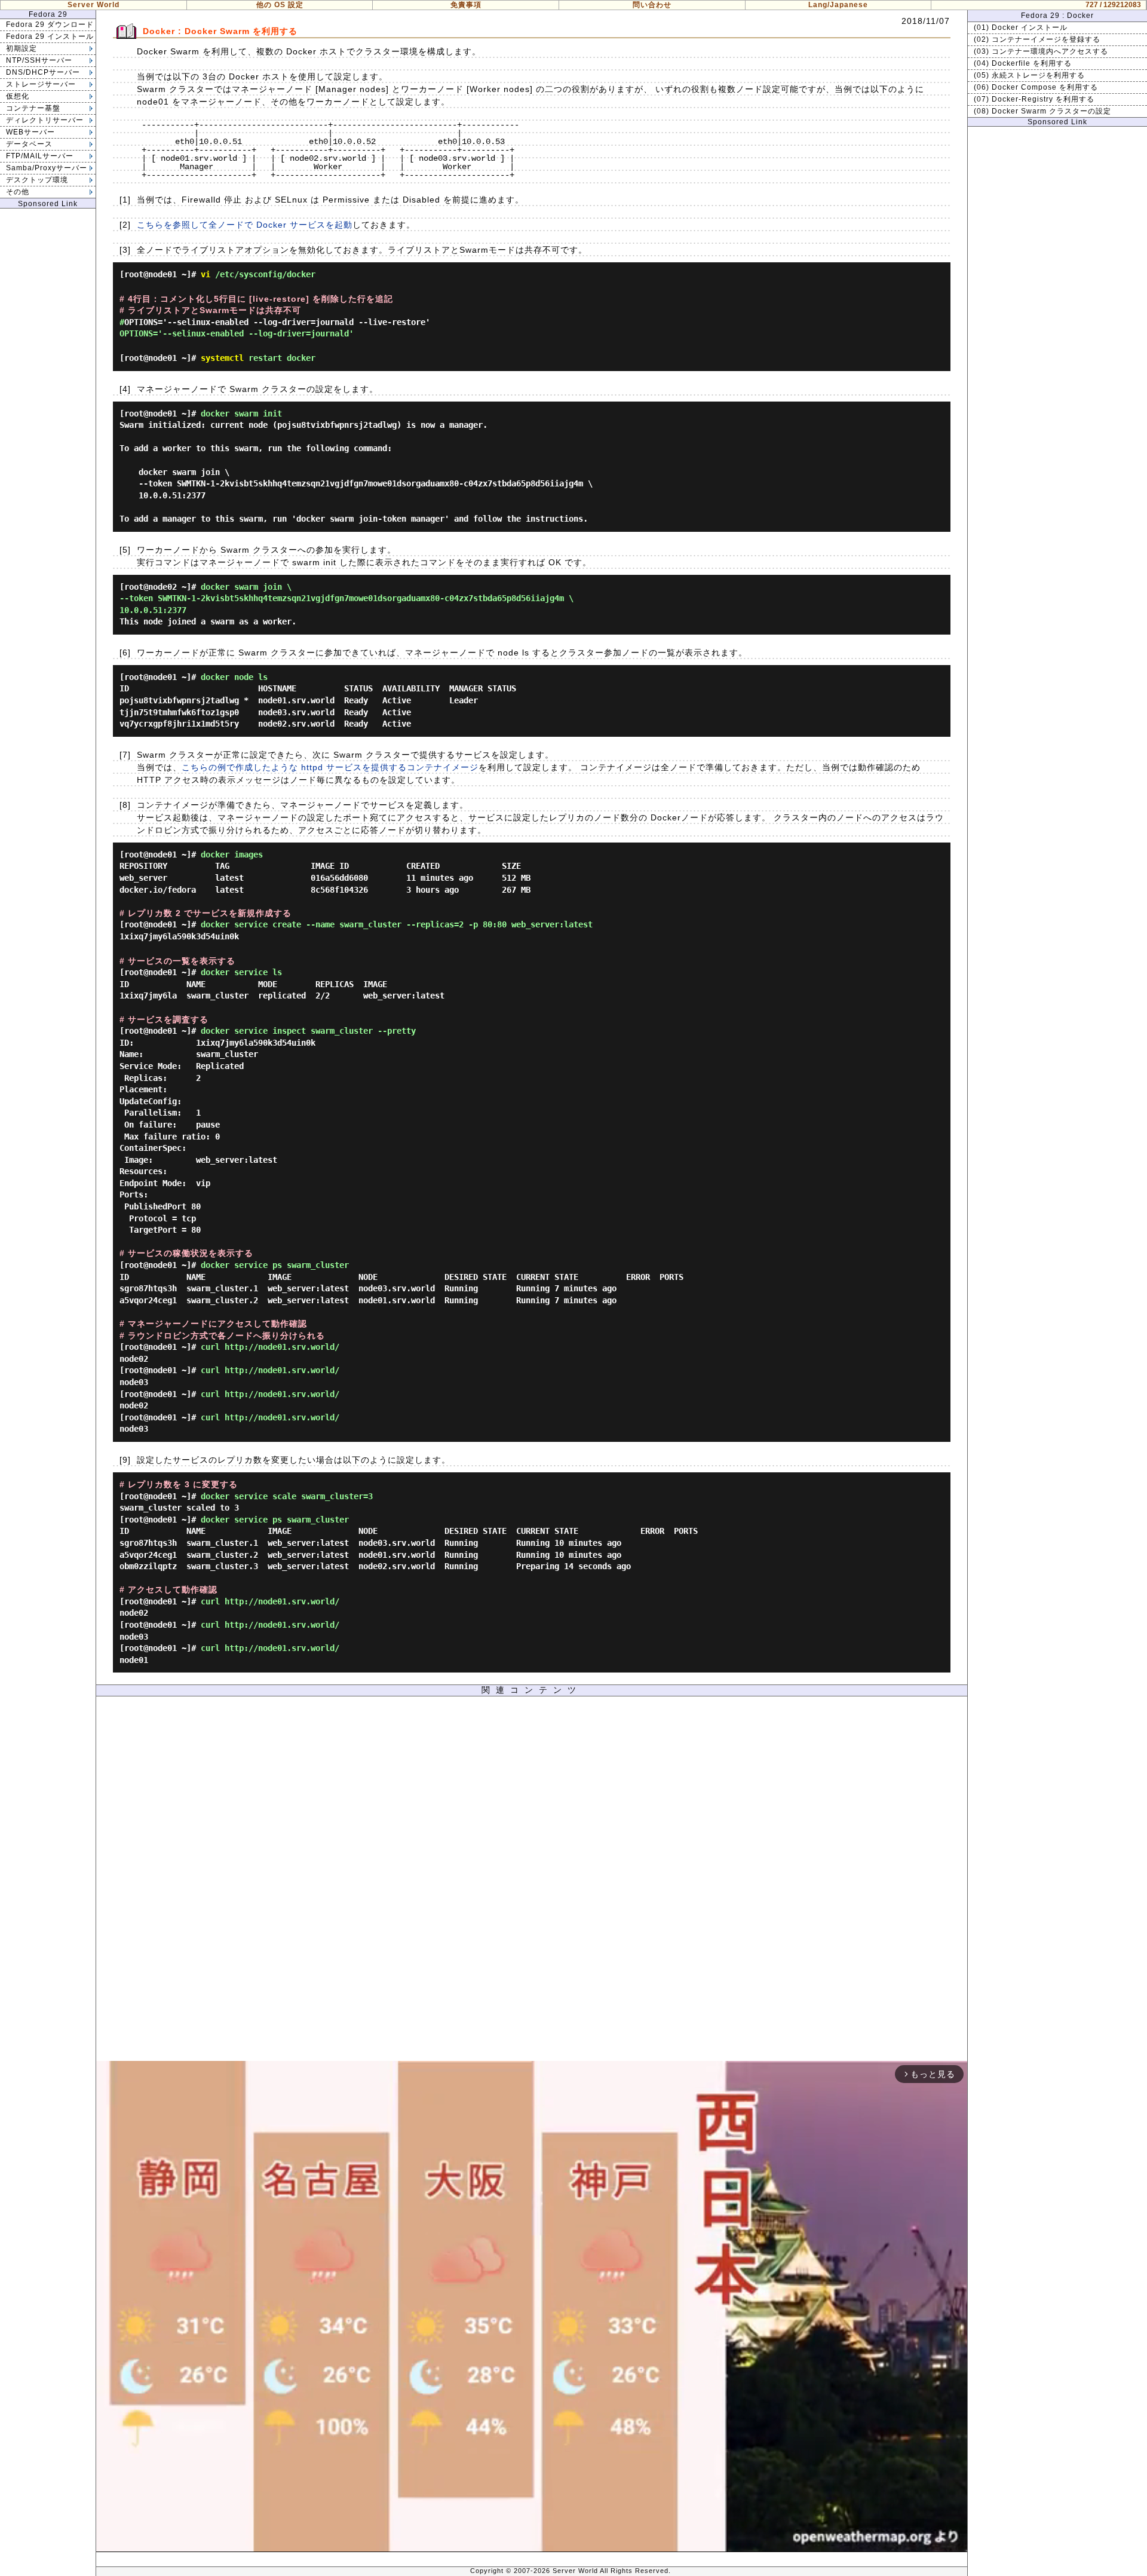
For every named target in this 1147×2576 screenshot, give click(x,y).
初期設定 (22, 48)
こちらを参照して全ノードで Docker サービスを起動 (245, 225)
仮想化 (18, 96)
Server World (93, 5)
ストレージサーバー (41, 84)
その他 (18, 192)
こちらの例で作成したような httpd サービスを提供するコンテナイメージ (330, 767)
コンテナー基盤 (33, 108)
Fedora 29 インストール (50, 36)
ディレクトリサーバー (45, 120)
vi (206, 274)
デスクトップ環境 (37, 180)
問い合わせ (652, 5)
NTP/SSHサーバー (39, 60)
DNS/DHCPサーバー (43, 72)
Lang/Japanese (838, 5)
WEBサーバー (30, 132)
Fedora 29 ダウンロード (50, 24)
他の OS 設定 (280, 5)
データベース (29, 144)
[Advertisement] (532, 1882)
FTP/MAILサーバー (40, 156)
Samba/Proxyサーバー (47, 168)
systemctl (222, 358)
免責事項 (466, 5)
